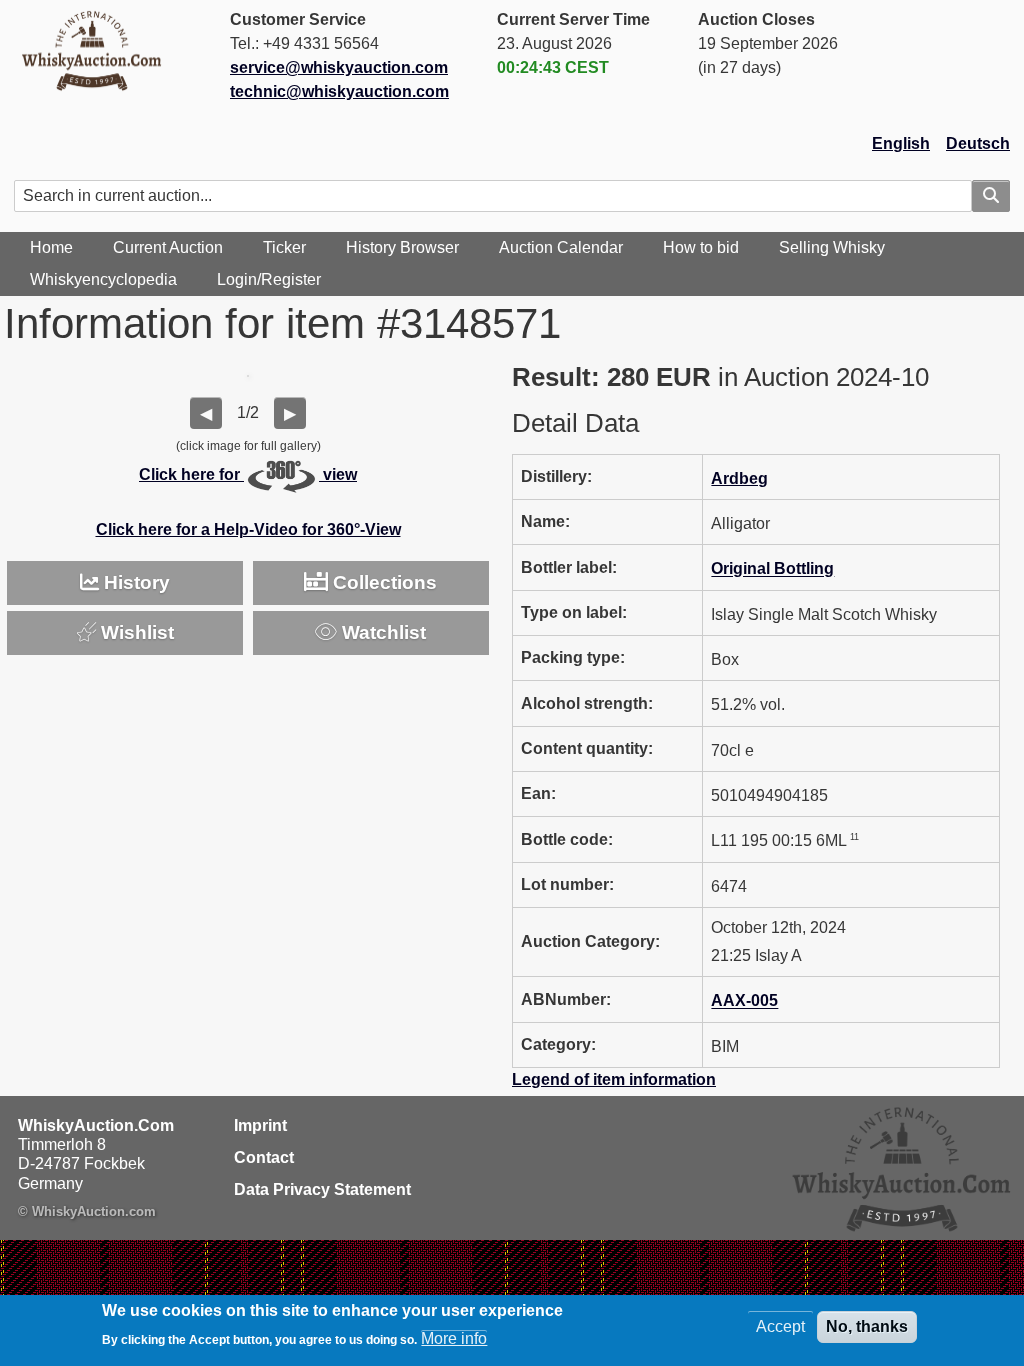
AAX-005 (744, 1001)
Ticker (284, 247)
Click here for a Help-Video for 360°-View (248, 529)
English (901, 143)
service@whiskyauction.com (339, 67)
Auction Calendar (561, 247)
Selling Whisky (832, 247)
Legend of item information (614, 1079)
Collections (382, 582)
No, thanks (867, 1326)
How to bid (701, 247)
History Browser (402, 247)
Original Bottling (772, 569)
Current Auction (168, 247)
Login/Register (269, 279)
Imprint (260, 1125)
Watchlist (381, 632)
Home (51, 247)
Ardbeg (739, 478)
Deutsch (978, 143)
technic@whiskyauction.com (339, 91)
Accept (780, 1326)
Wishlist (135, 632)
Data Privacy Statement (322, 1189)
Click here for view (248, 474)
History (134, 582)
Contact (264, 1157)
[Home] (100, 50)
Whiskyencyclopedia (103, 279)
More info (454, 1338)
